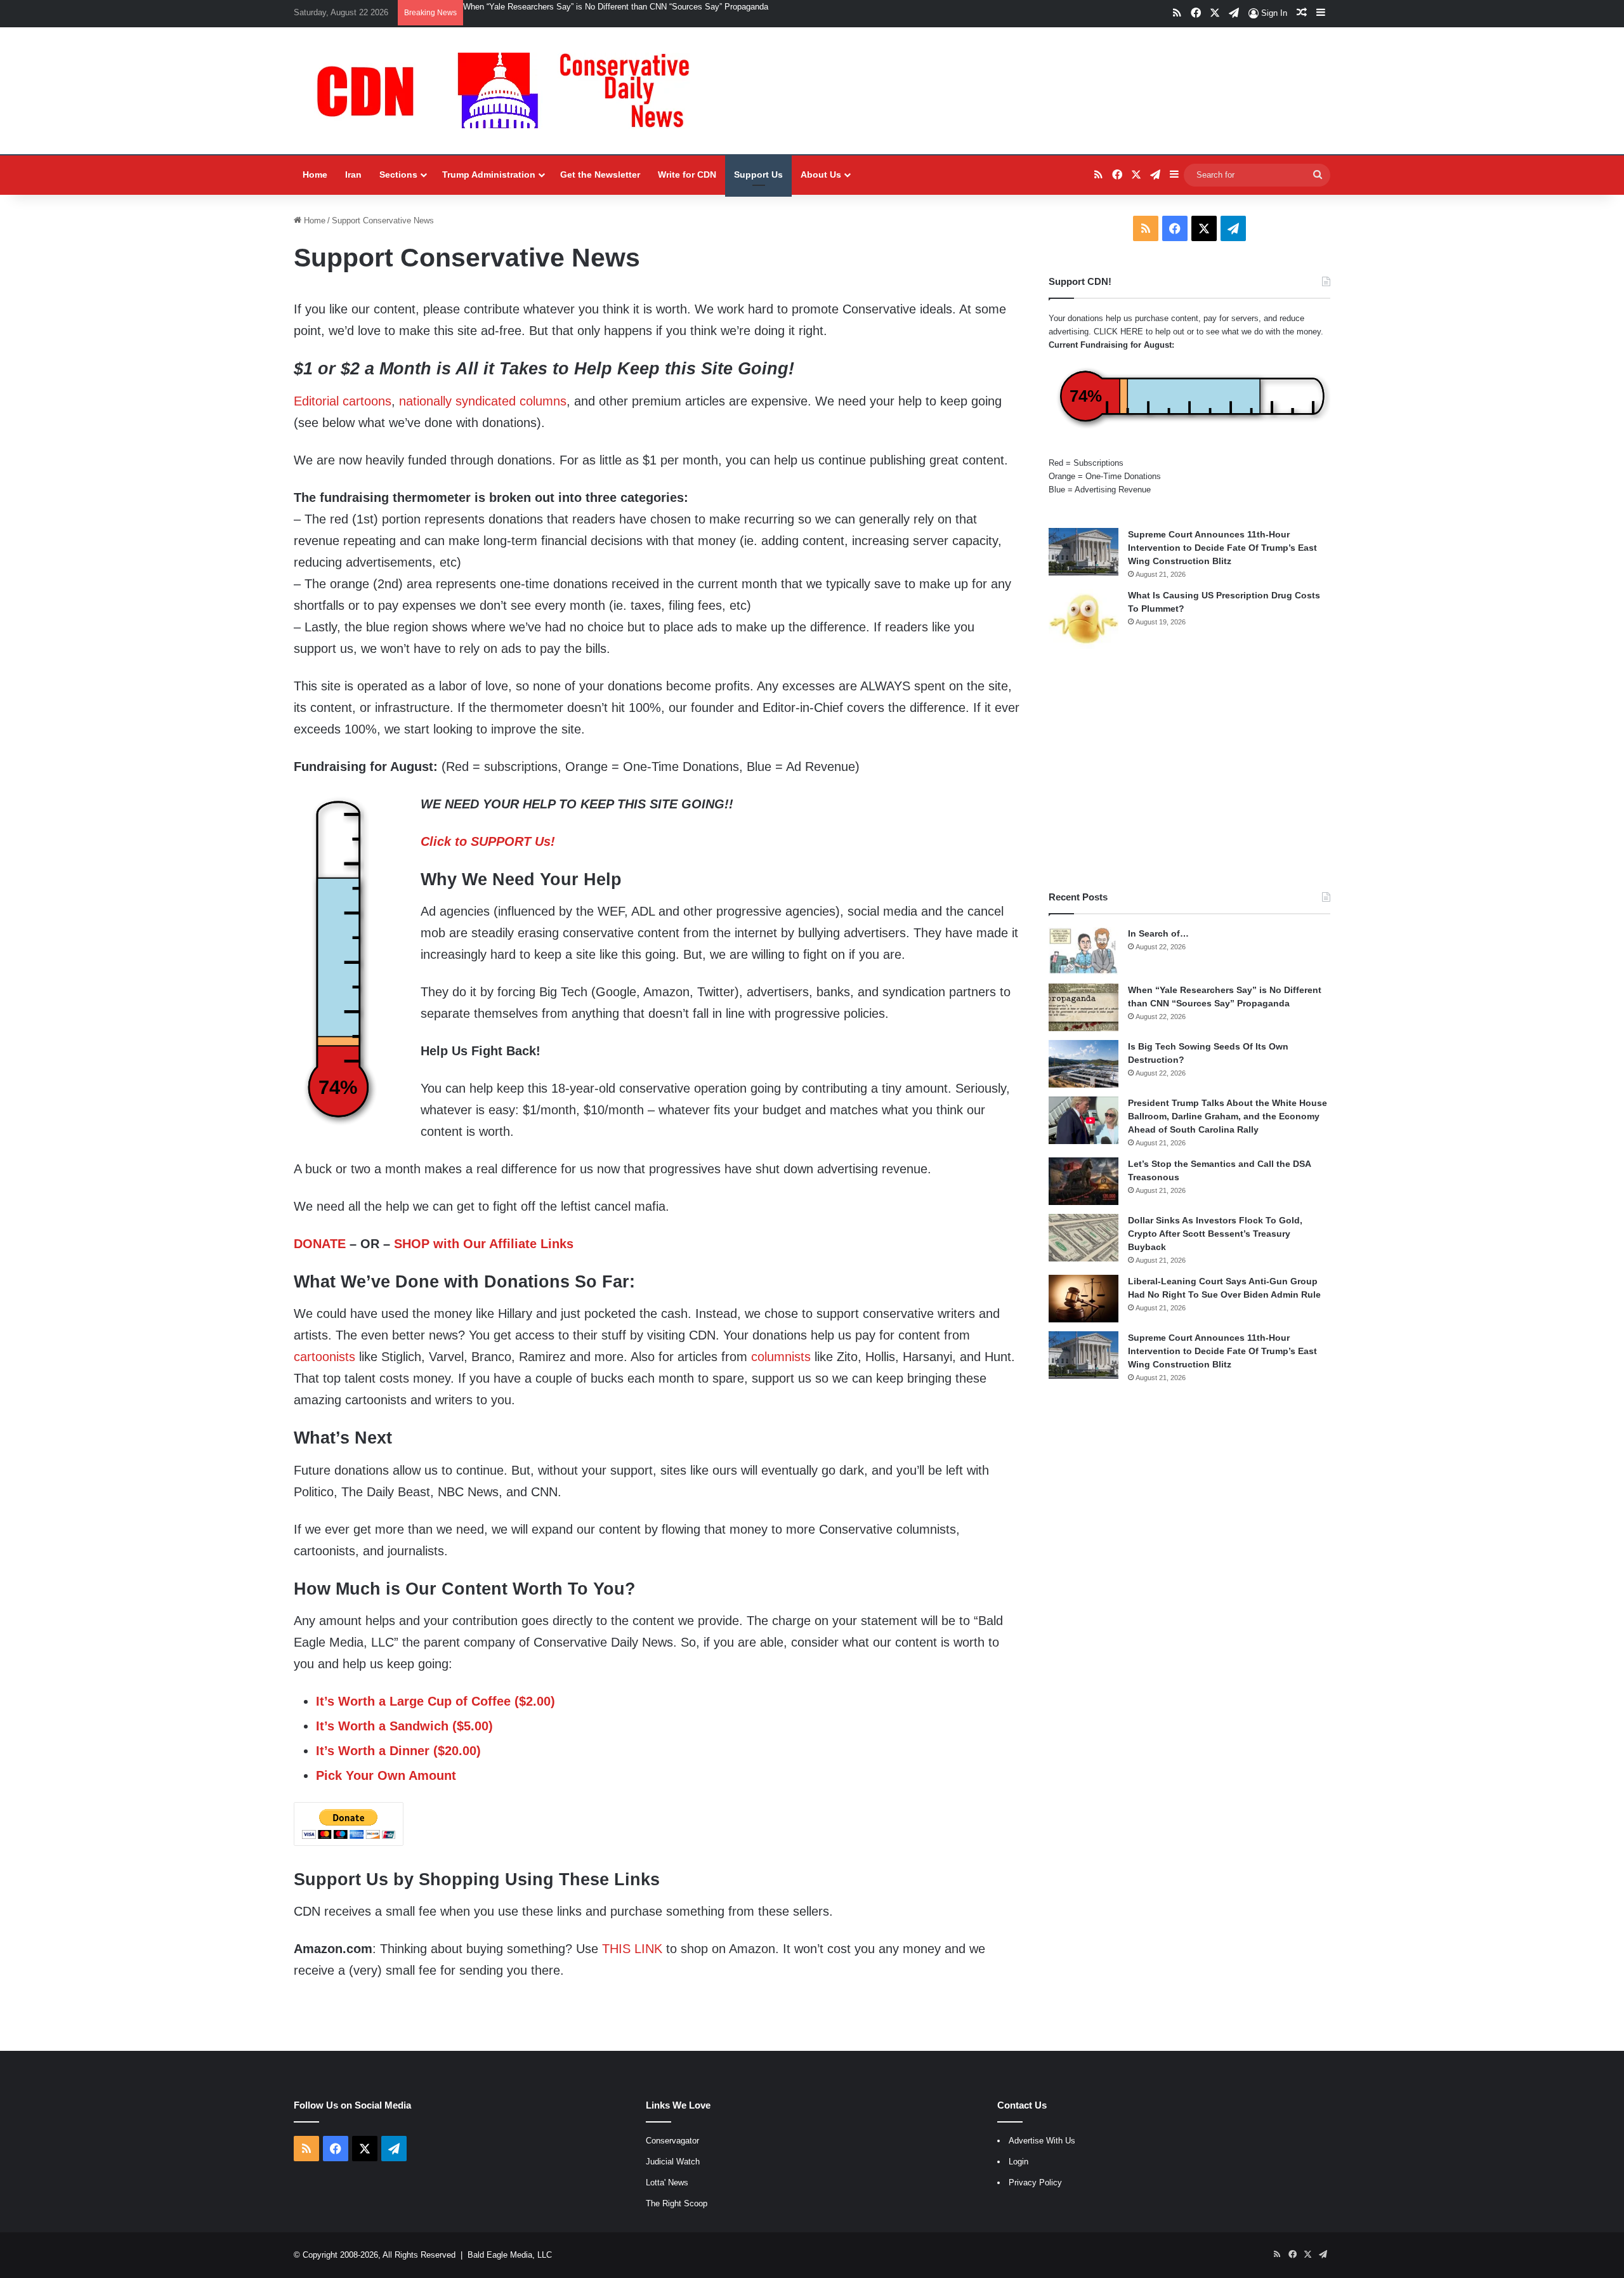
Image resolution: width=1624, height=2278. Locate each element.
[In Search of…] (1084, 951)
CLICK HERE (1118, 332)
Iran (353, 174)
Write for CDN (687, 174)
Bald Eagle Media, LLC (510, 2255)
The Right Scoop (677, 2203)
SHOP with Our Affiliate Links (484, 1244)
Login (1018, 2162)
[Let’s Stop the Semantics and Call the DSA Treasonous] (1084, 1181)
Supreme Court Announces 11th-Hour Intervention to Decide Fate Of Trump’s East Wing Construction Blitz (1222, 548)
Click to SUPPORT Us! (488, 841)
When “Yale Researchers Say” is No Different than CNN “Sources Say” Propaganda (616, 7)
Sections (398, 174)
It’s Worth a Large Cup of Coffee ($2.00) (435, 1701)
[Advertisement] (1189, 770)
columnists (781, 1357)
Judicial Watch (673, 2162)
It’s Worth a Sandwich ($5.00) (404, 1726)
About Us (821, 174)
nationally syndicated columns (483, 401)
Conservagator (672, 2141)
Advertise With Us (1042, 2141)
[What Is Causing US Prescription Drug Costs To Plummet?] (1084, 619)
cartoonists (324, 1357)
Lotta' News (667, 2183)
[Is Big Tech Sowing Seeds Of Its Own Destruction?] (1084, 1064)
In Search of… (1158, 933)
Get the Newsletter (600, 174)
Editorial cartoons (343, 401)
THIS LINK (632, 1949)
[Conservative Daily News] (509, 91)
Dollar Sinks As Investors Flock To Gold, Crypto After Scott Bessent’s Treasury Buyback (1215, 1234)
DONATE (320, 1244)
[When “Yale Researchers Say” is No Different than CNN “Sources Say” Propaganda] (1084, 1007)
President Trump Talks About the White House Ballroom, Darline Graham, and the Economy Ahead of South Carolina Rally (1228, 1116)
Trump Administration (489, 174)
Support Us (758, 174)
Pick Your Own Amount (386, 1775)
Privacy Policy (1035, 2183)
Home (315, 174)
